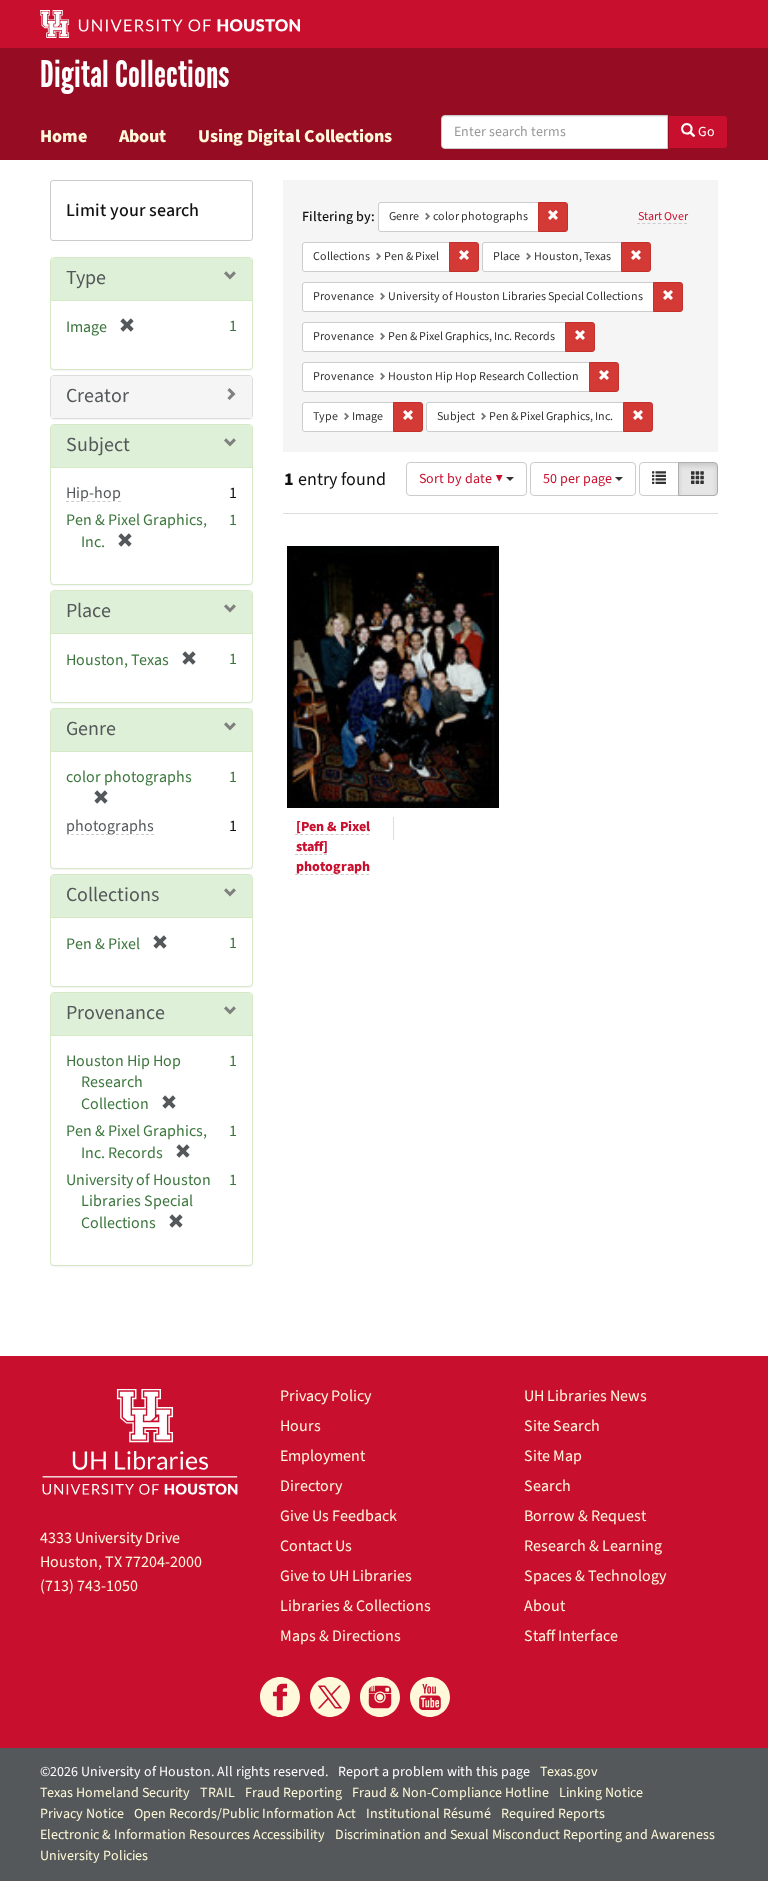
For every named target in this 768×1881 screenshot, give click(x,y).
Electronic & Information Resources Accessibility (182, 1835)
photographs (110, 826)
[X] (330, 1697)
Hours (300, 1426)
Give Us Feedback (338, 1516)
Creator (97, 396)
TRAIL (217, 1793)
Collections (112, 895)
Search (547, 1486)
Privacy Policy (325, 1396)
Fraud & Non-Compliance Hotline (450, 1793)
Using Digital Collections (295, 136)
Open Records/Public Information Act (245, 1814)
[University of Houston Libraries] (140, 1441)
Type (86, 278)
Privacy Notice (82, 1814)
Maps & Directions (340, 1636)
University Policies (94, 1856)
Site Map (553, 1456)
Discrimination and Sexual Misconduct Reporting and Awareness (525, 1835)
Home (63, 136)
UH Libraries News (585, 1396)
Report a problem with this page (434, 1772)
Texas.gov (569, 1772)
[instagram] (380, 1697)
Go (705, 132)
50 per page (579, 479)
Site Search (562, 1426)
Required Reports (553, 1814)
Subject (98, 445)
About (142, 136)
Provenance (115, 1013)
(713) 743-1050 (89, 1586)
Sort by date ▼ (462, 479)
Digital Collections (134, 76)
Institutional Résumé (428, 1814)
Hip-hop (93, 493)
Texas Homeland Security (115, 1793)
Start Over (663, 216)
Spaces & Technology (595, 1576)
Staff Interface (571, 1636)
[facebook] (280, 1697)
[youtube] (430, 1697)
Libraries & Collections (355, 1606)
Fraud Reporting (293, 1793)
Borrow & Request (585, 1516)
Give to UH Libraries (346, 1576)
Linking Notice (601, 1793)
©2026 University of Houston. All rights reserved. (184, 1772)
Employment (322, 1456)
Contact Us (316, 1546)
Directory (311, 1486)
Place (88, 611)
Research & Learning (593, 1546)
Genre (91, 729)
